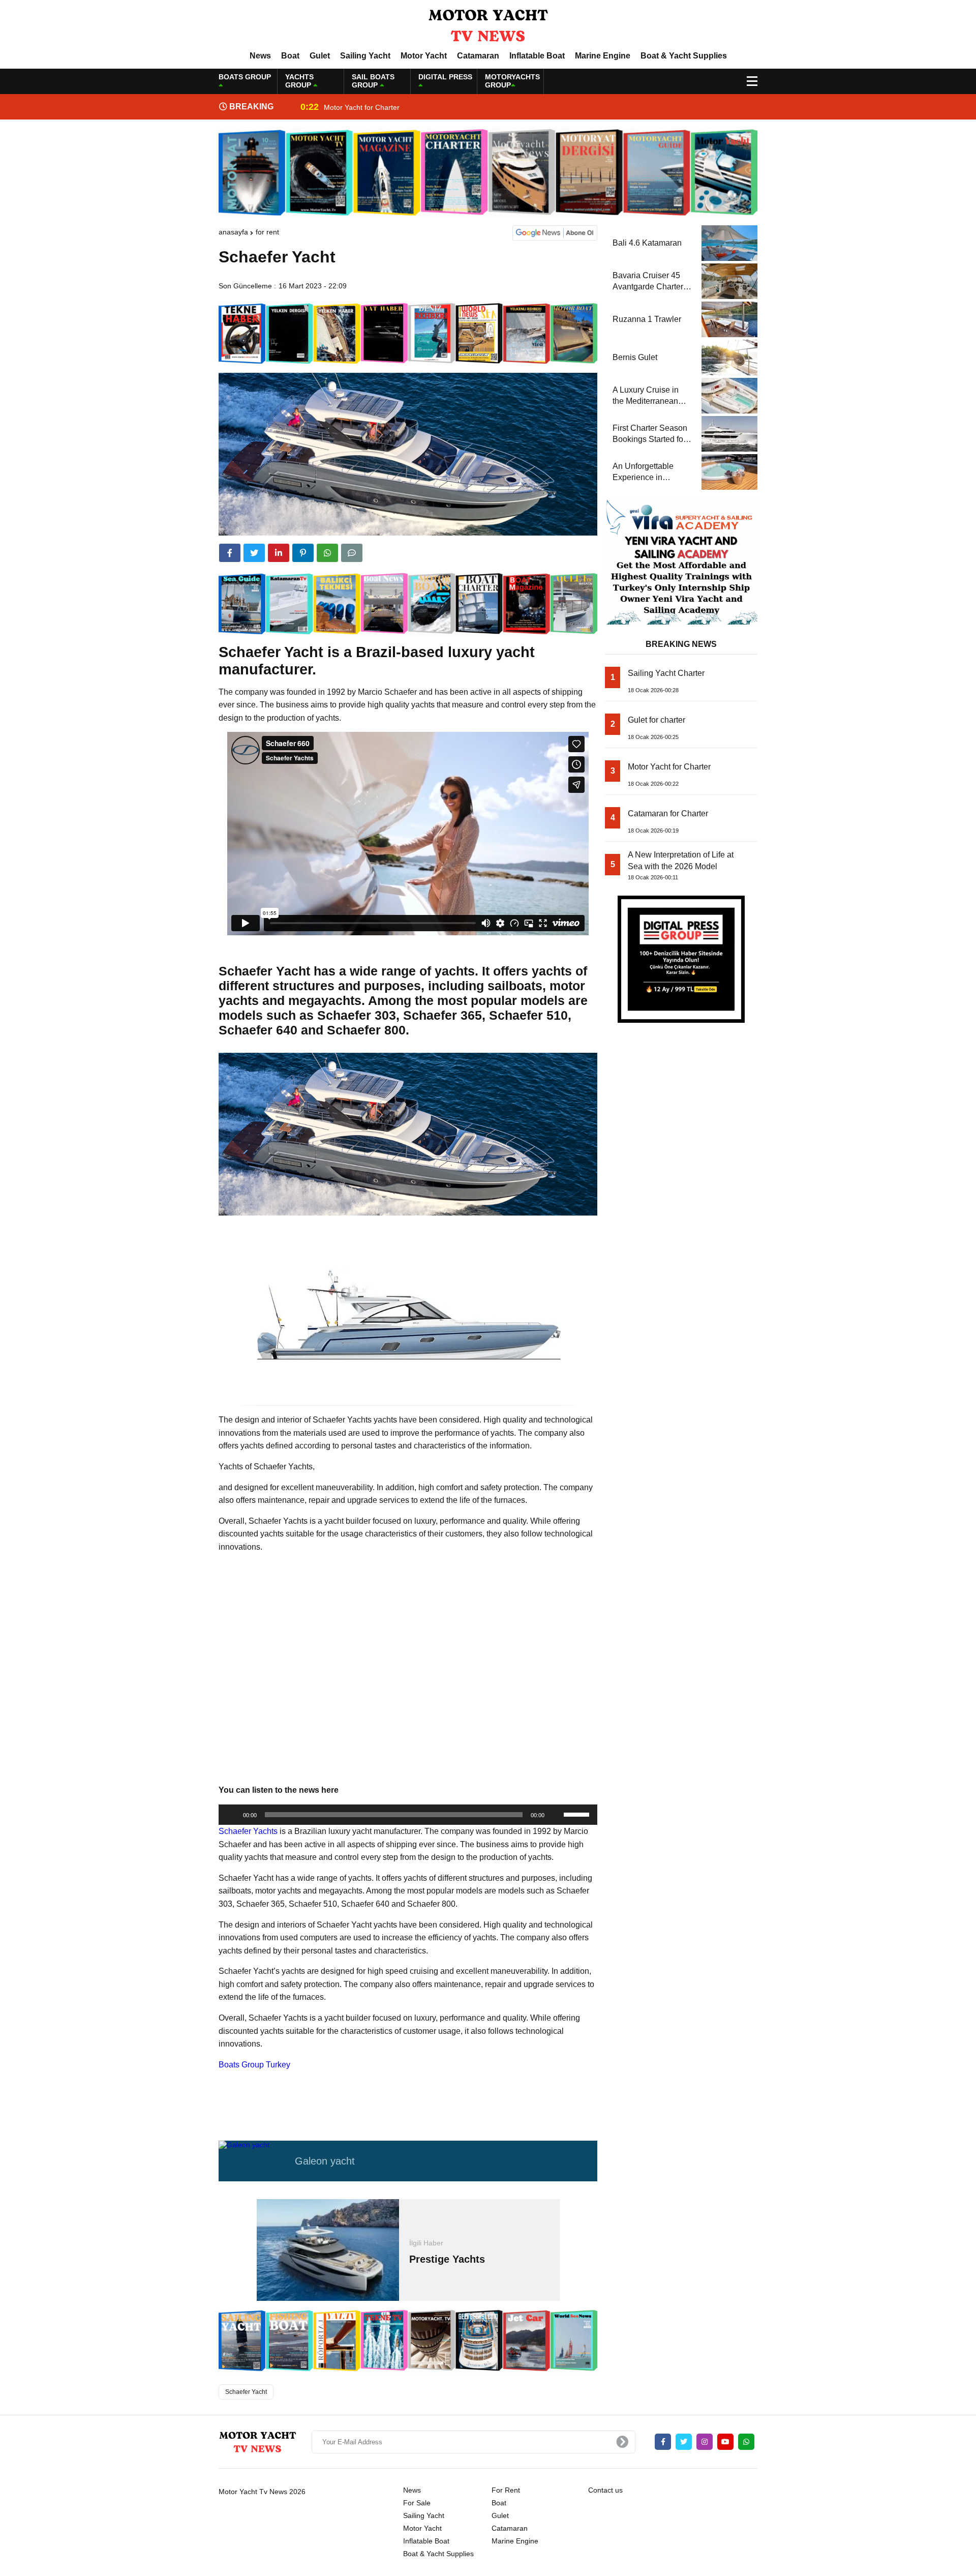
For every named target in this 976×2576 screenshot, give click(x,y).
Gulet (320, 56)
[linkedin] (279, 553)
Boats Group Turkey (254, 2065)
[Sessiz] (556, 1815)
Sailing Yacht (365, 56)
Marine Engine (603, 56)
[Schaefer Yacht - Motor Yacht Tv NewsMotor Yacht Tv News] (488, 25)
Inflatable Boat (537, 56)
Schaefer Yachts (248, 1831)
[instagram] (705, 2442)
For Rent (267, 232)
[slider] (578, 1814)
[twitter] (254, 553)
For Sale (417, 2503)
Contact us (605, 2490)
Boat (290, 56)
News (260, 56)
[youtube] (725, 2442)
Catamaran (478, 56)
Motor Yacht (424, 56)
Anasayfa (233, 232)
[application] (408, 1815)
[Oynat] (232, 1815)
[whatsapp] (746, 2442)
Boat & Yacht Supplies (684, 56)
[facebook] (230, 553)
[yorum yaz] (352, 553)
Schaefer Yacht (246, 2392)
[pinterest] (303, 553)
